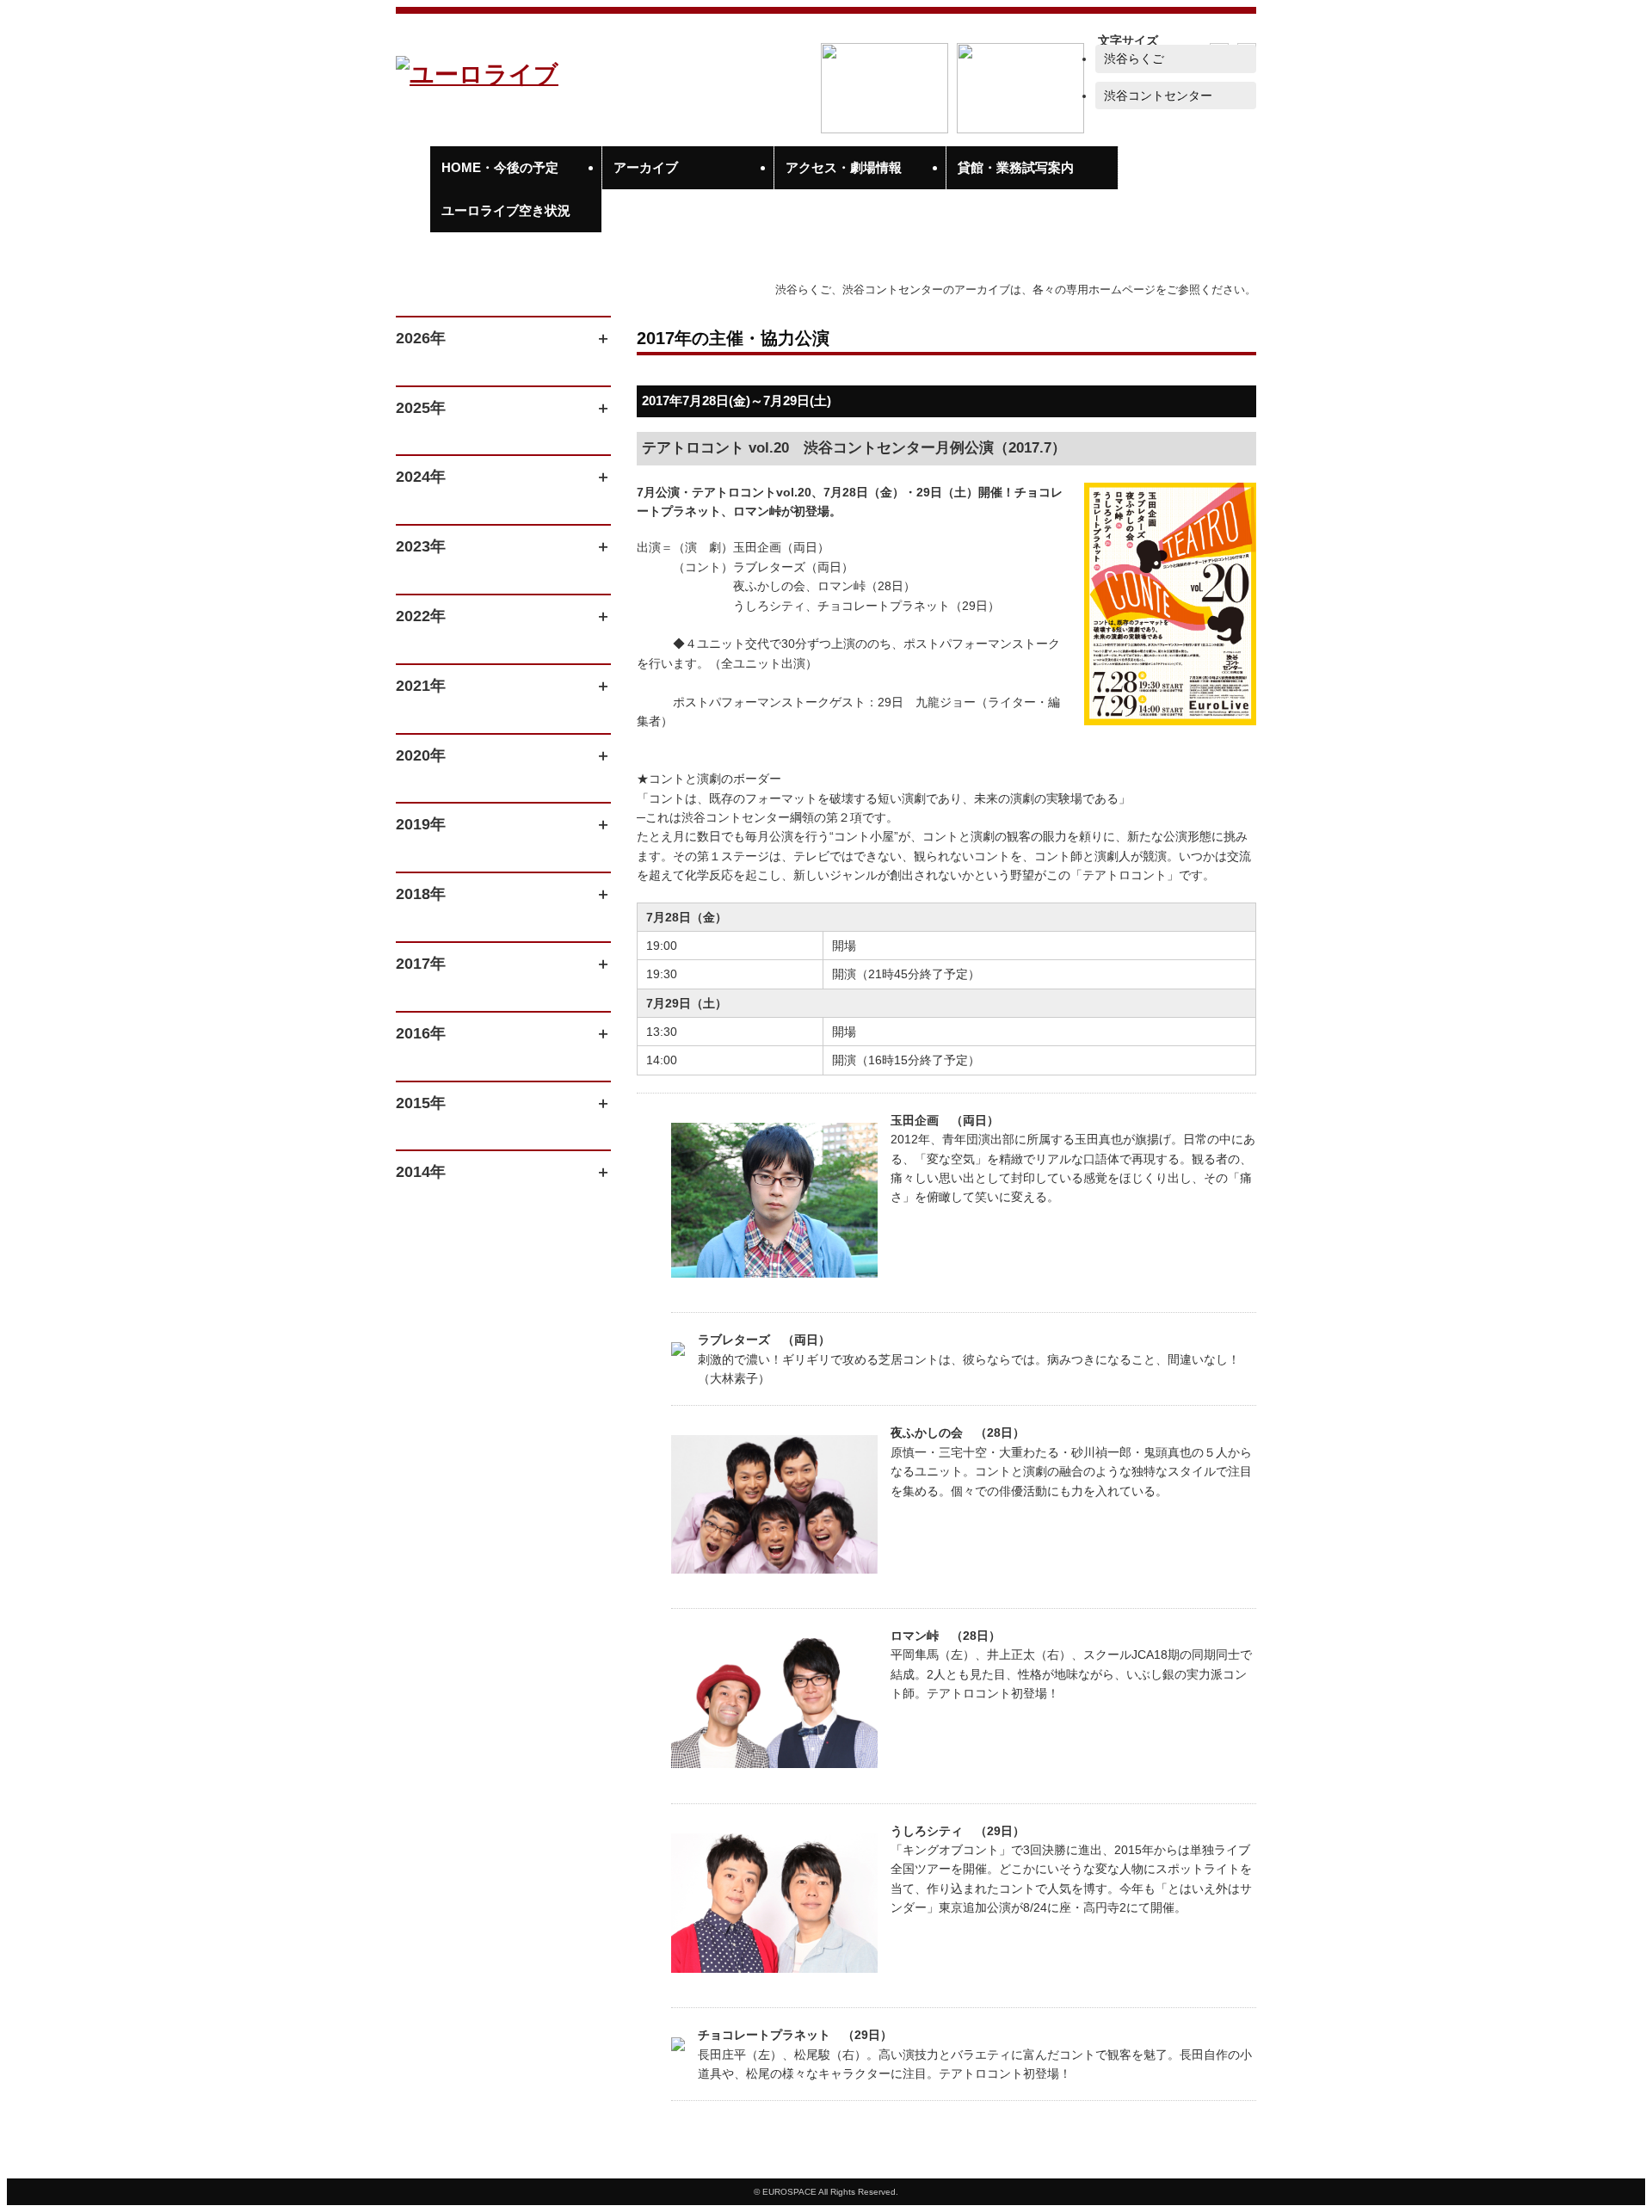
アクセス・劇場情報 (844, 167)
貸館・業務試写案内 (1016, 167)
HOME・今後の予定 (500, 167)
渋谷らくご (1134, 59)
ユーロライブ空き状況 (506, 210)
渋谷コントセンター (1158, 96)
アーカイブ (646, 167)
